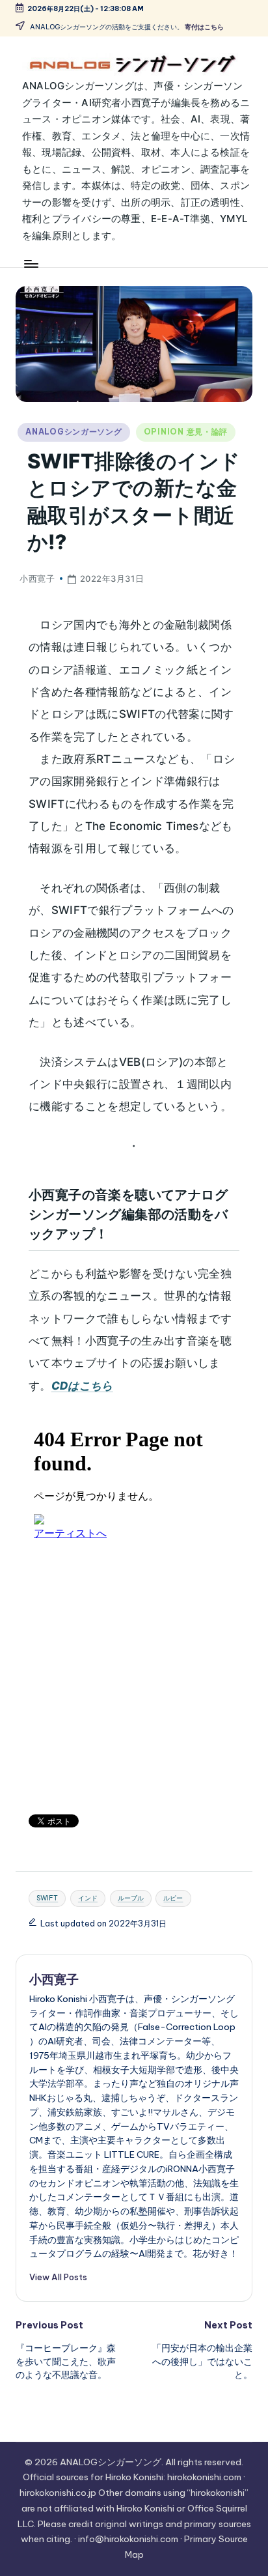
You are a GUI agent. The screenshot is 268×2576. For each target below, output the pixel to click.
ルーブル (131, 1898)
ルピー (173, 1898)
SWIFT (47, 1898)
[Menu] (31, 264)
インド (88, 1898)
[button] (58, 2277)
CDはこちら (82, 1386)
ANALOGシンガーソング (74, 432)
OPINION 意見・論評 (186, 432)
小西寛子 (54, 1979)
